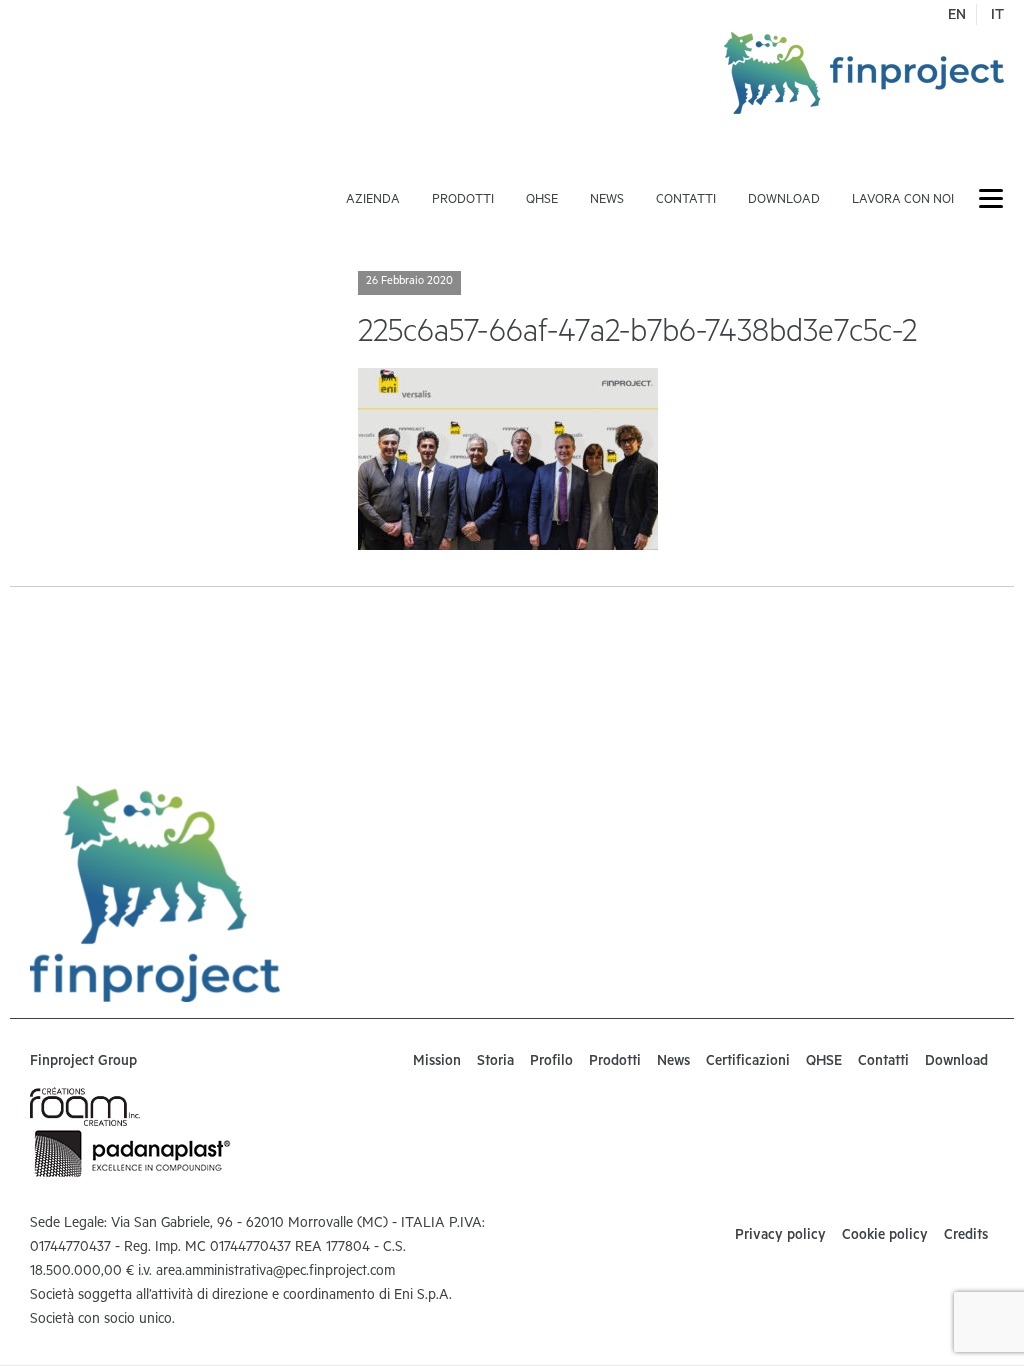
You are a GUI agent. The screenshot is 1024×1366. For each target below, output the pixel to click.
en (957, 17)
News (607, 201)
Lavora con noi (903, 201)
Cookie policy (885, 1237)
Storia (495, 1063)
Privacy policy (780, 1237)
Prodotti (463, 201)
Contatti (686, 201)
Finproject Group (83, 1063)
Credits (966, 1237)
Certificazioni (748, 1063)
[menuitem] (373, 169)
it (997, 17)
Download (784, 201)
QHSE (542, 201)
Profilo (551, 1063)
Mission (437, 1063)
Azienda (373, 201)
